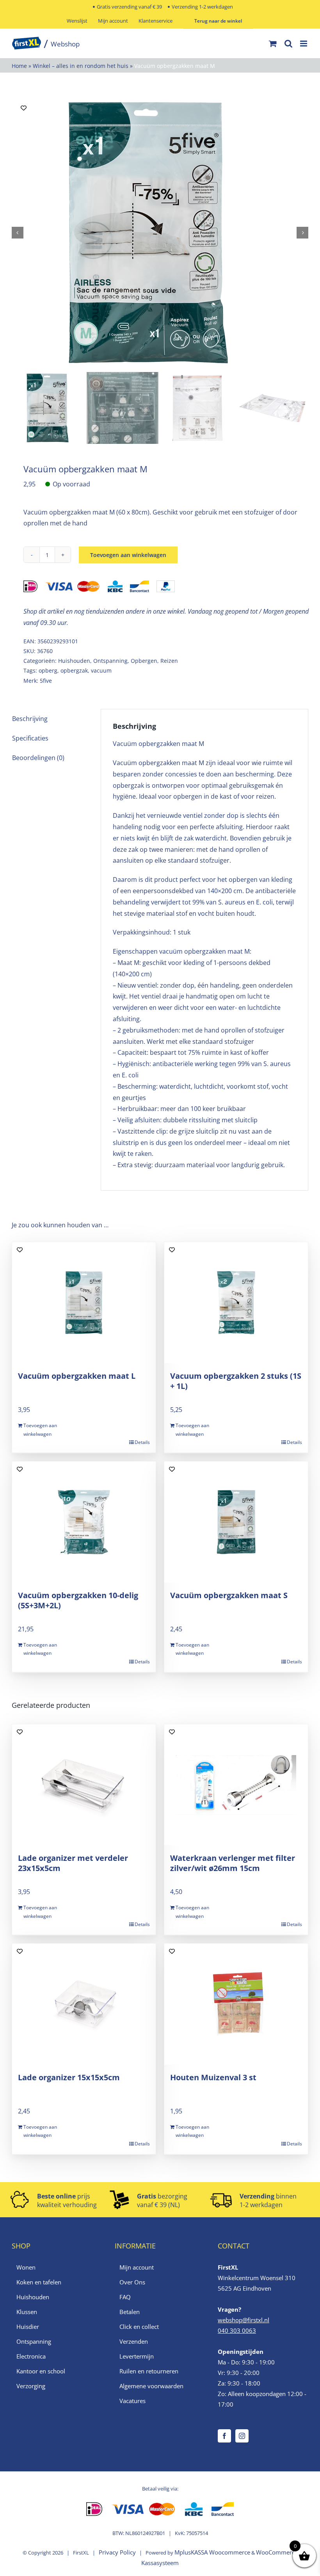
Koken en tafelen (39, 2282)
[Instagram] (242, 2436)
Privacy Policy (117, 2552)
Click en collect (139, 2327)
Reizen (169, 661)
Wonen (26, 2267)
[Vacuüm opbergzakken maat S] (236, 1522)
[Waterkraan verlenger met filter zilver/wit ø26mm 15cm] (236, 1785)
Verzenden (134, 2341)
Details (142, 1442)
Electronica (31, 2356)
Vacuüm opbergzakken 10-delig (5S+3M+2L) (78, 1600)
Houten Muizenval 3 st (213, 2077)
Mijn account (137, 2267)
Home (19, 66)
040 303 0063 (237, 2330)
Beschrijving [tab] (30, 719)
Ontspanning (110, 661)
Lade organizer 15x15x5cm (69, 2077)
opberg (48, 670)
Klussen (27, 2312)
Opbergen (144, 661)
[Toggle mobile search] (288, 44)
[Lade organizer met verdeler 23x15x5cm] (84, 1785)
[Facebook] (224, 2436)
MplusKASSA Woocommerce (212, 2552)
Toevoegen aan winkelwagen (128, 555)
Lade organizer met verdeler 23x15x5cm (73, 1863)
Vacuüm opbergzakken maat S (229, 1595)
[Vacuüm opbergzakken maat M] (160, 233)
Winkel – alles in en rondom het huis (81, 66)
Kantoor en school (41, 2371)
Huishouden (74, 661)
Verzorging (31, 2386)
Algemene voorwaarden (151, 2386)
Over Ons (132, 2282)
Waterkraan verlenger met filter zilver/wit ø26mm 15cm (233, 1863)
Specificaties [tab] (30, 738)
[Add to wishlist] (24, 108)
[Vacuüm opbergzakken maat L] (84, 1303)
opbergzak (74, 670)
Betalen (130, 2312)
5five (46, 681)
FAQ (125, 2297)
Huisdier (28, 2327)
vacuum (101, 670)
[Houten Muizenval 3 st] (236, 2004)
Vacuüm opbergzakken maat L (77, 1376)
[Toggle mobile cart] (273, 44)
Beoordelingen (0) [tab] (38, 758)
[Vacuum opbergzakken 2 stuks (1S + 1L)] (236, 1303)
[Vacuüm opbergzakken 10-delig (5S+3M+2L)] (84, 1522)
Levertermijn (137, 2356)
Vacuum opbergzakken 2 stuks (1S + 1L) (236, 1381)
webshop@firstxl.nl (244, 2320)
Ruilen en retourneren (149, 2371)
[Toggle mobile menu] (304, 44)
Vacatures (132, 2401)
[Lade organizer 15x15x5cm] (84, 2004)
